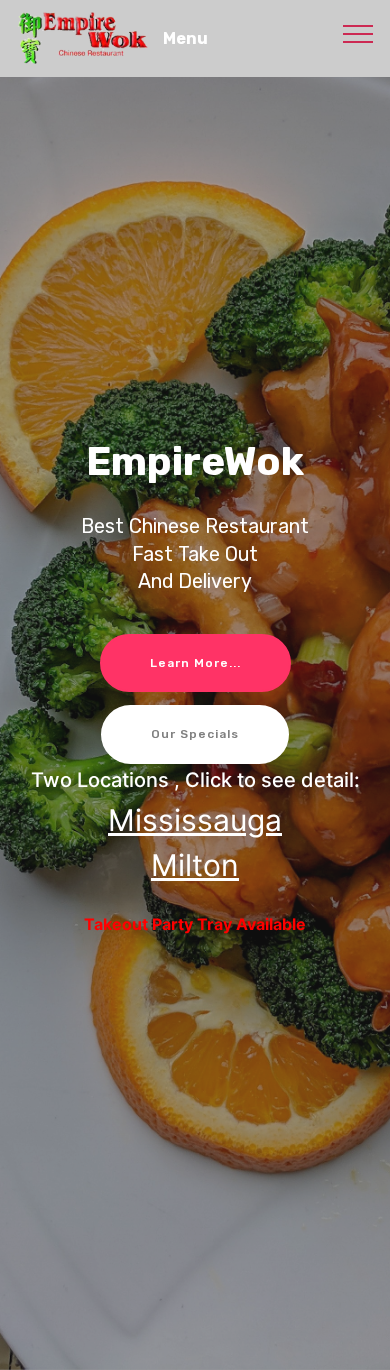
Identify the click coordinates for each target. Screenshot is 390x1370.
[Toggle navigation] (358, 33)
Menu (185, 38)
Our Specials (195, 734)
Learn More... (195, 663)
